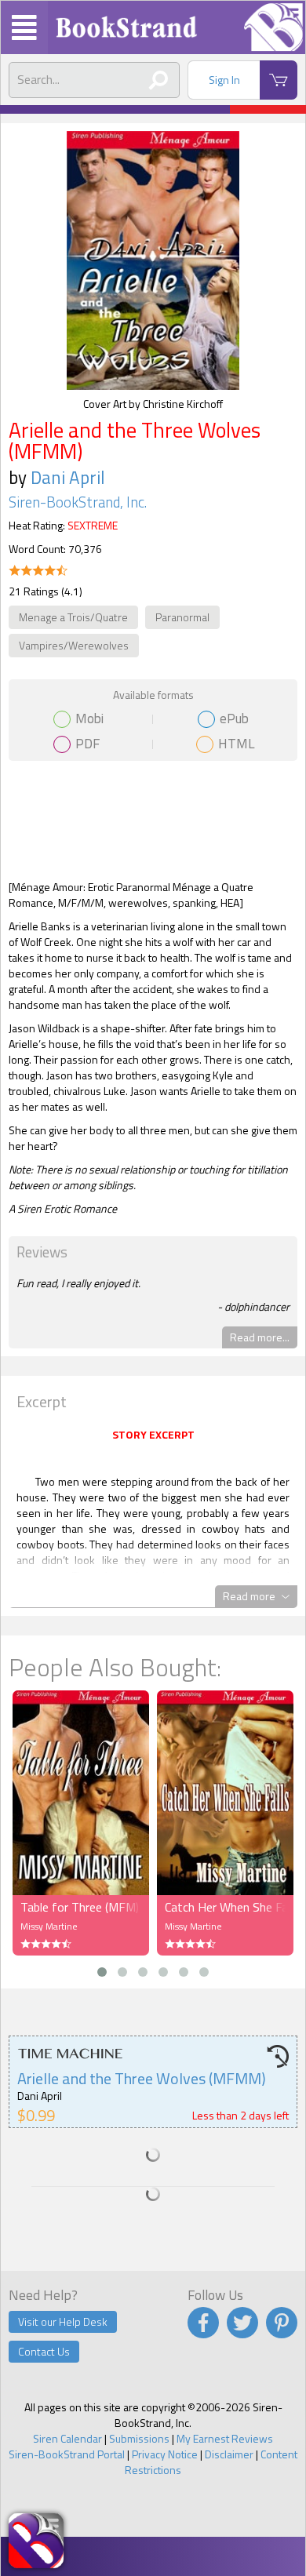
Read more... (260, 1337)
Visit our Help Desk (63, 2321)
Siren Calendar (67, 2438)
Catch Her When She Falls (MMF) (225, 1907)
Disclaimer (229, 2454)
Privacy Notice (165, 2454)
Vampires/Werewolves (74, 645)
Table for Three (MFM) (80, 1907)
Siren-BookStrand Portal (67, 2454)
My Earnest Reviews (225, 2438)
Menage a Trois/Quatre (73, 617)
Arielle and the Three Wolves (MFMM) (142, 2078)
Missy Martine (49, 1926)
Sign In (224, 80)
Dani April (68, 477)
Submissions (139, 2438)
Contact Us (44, 2351)
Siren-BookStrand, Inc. (78, 502)
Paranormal (182, 617)
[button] (102, 1972)
